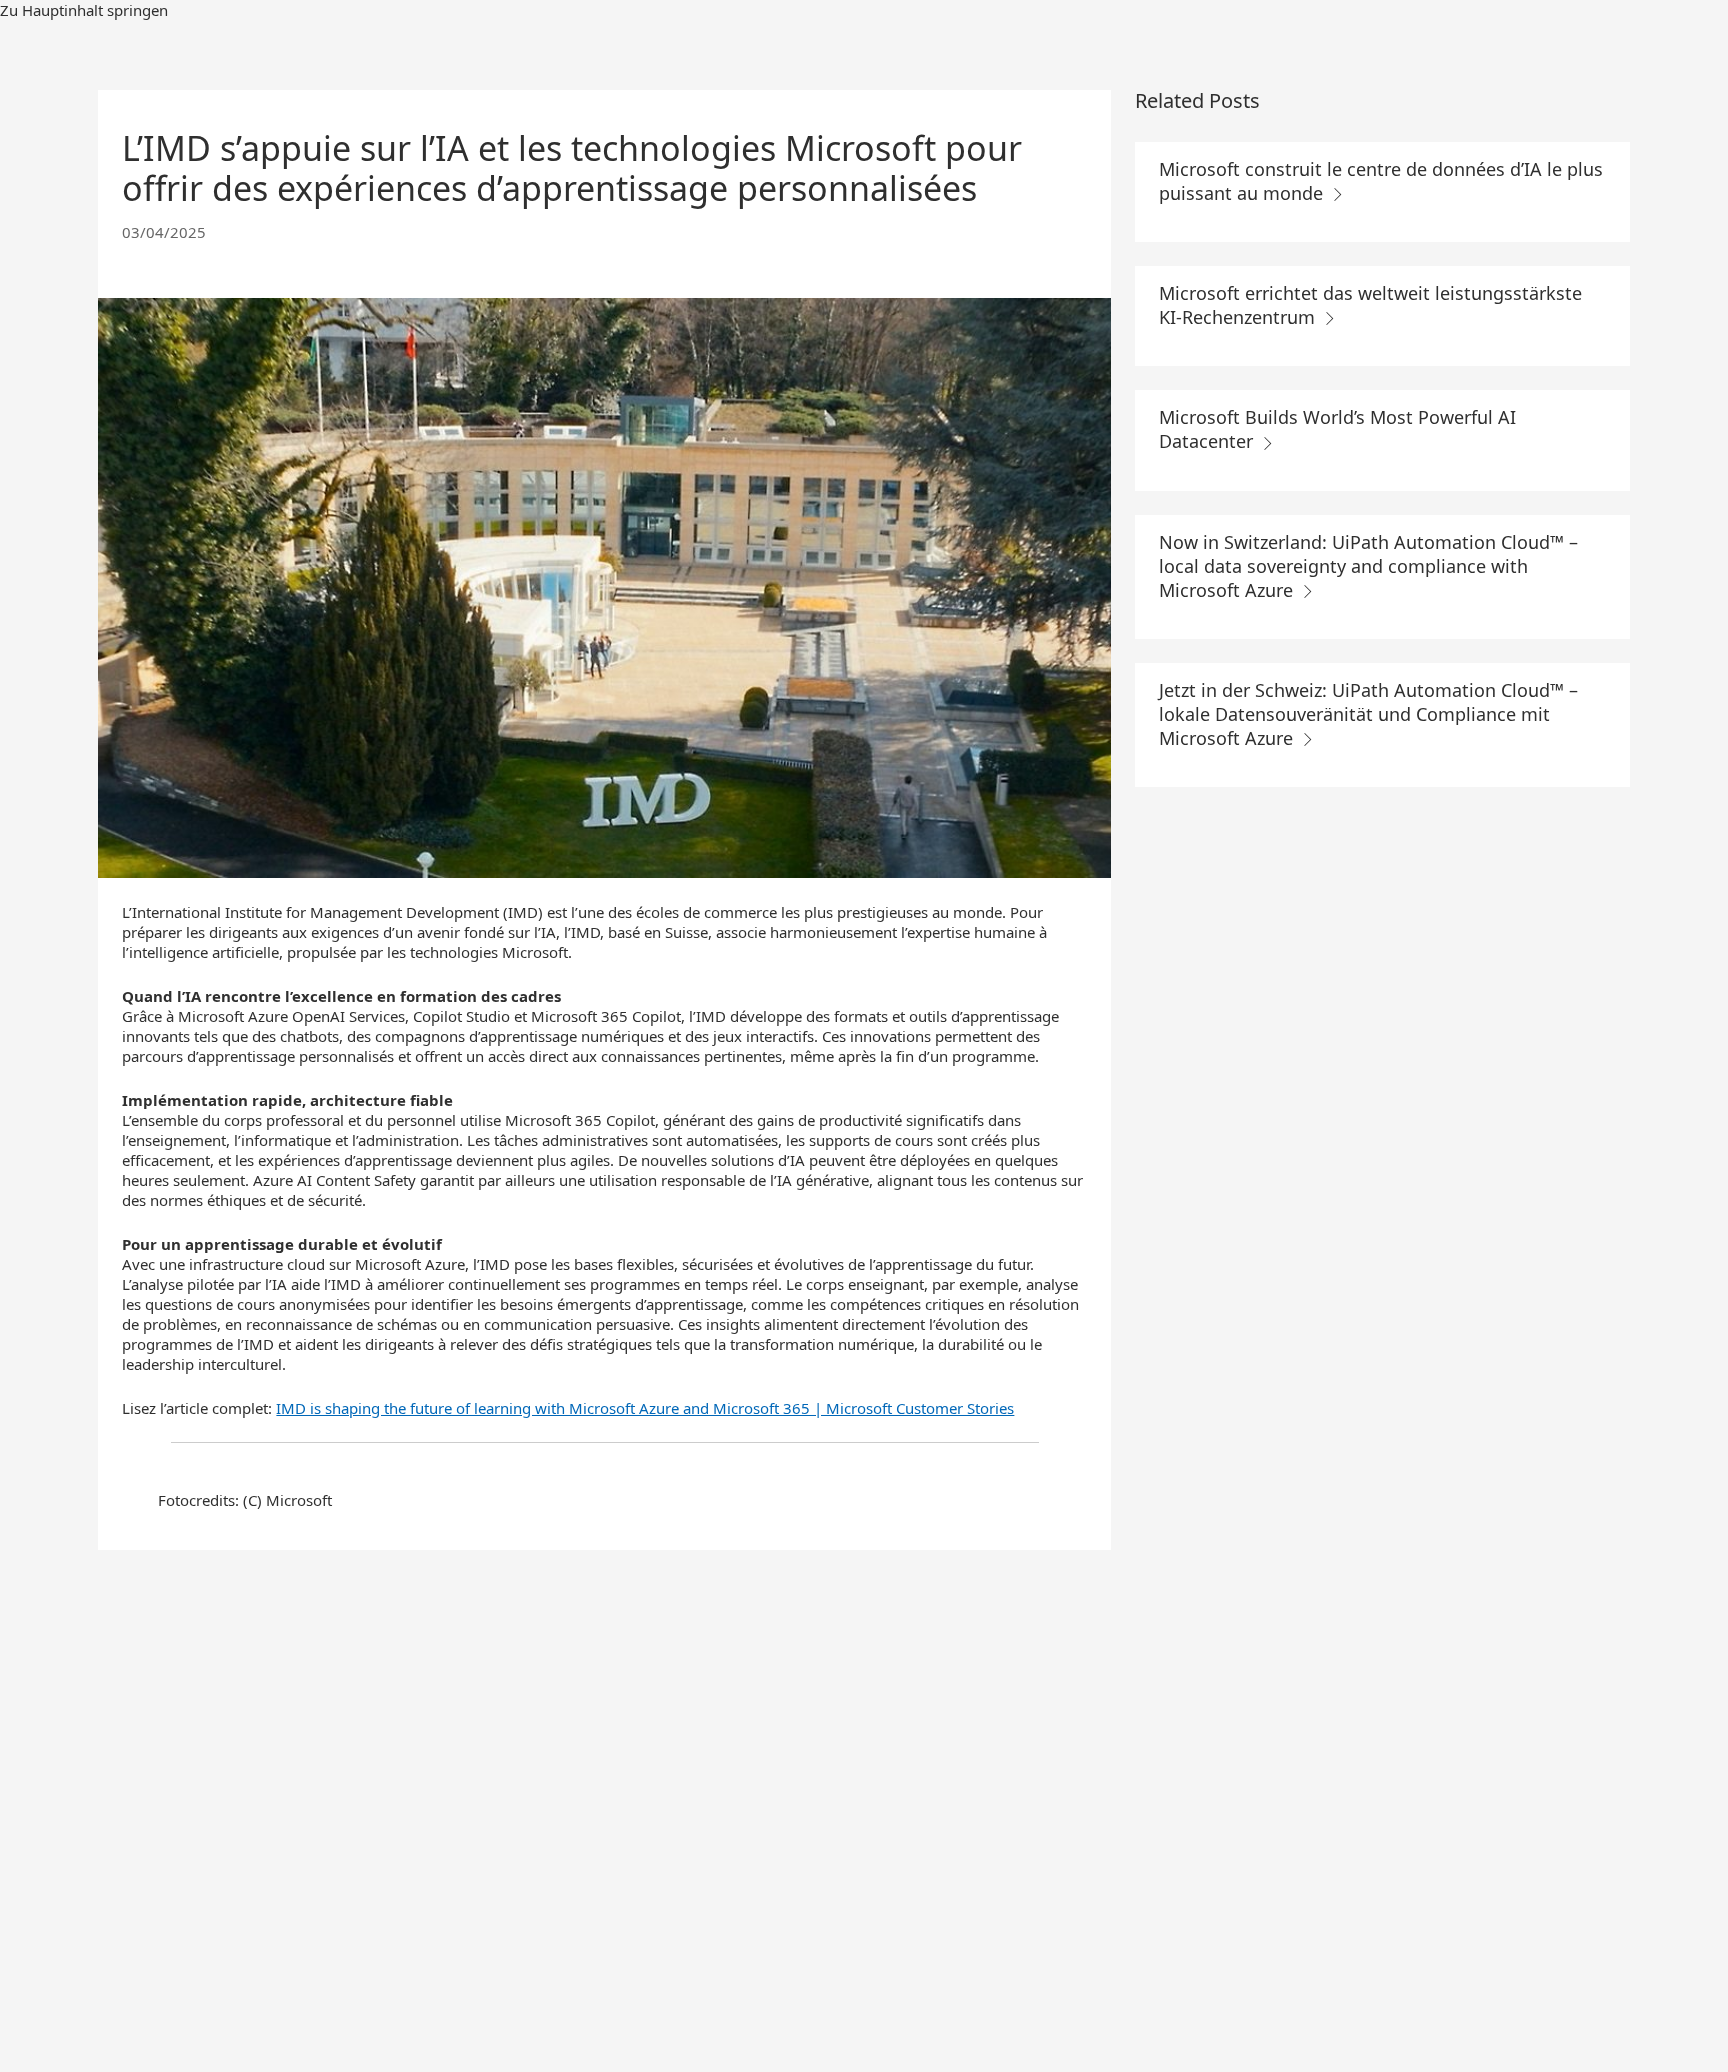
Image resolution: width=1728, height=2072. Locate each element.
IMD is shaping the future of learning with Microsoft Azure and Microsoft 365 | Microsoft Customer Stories (645, 1408)
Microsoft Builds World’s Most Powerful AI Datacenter (1337, 429)
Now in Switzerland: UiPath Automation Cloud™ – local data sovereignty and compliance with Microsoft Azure (1368, 566)
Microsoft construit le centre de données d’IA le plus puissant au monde (1381, 181)
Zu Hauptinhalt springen (84, 10)
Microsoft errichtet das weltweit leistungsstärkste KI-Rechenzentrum (1370, 305)
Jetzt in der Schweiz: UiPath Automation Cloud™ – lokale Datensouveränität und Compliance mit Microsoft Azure (1368, 714)
